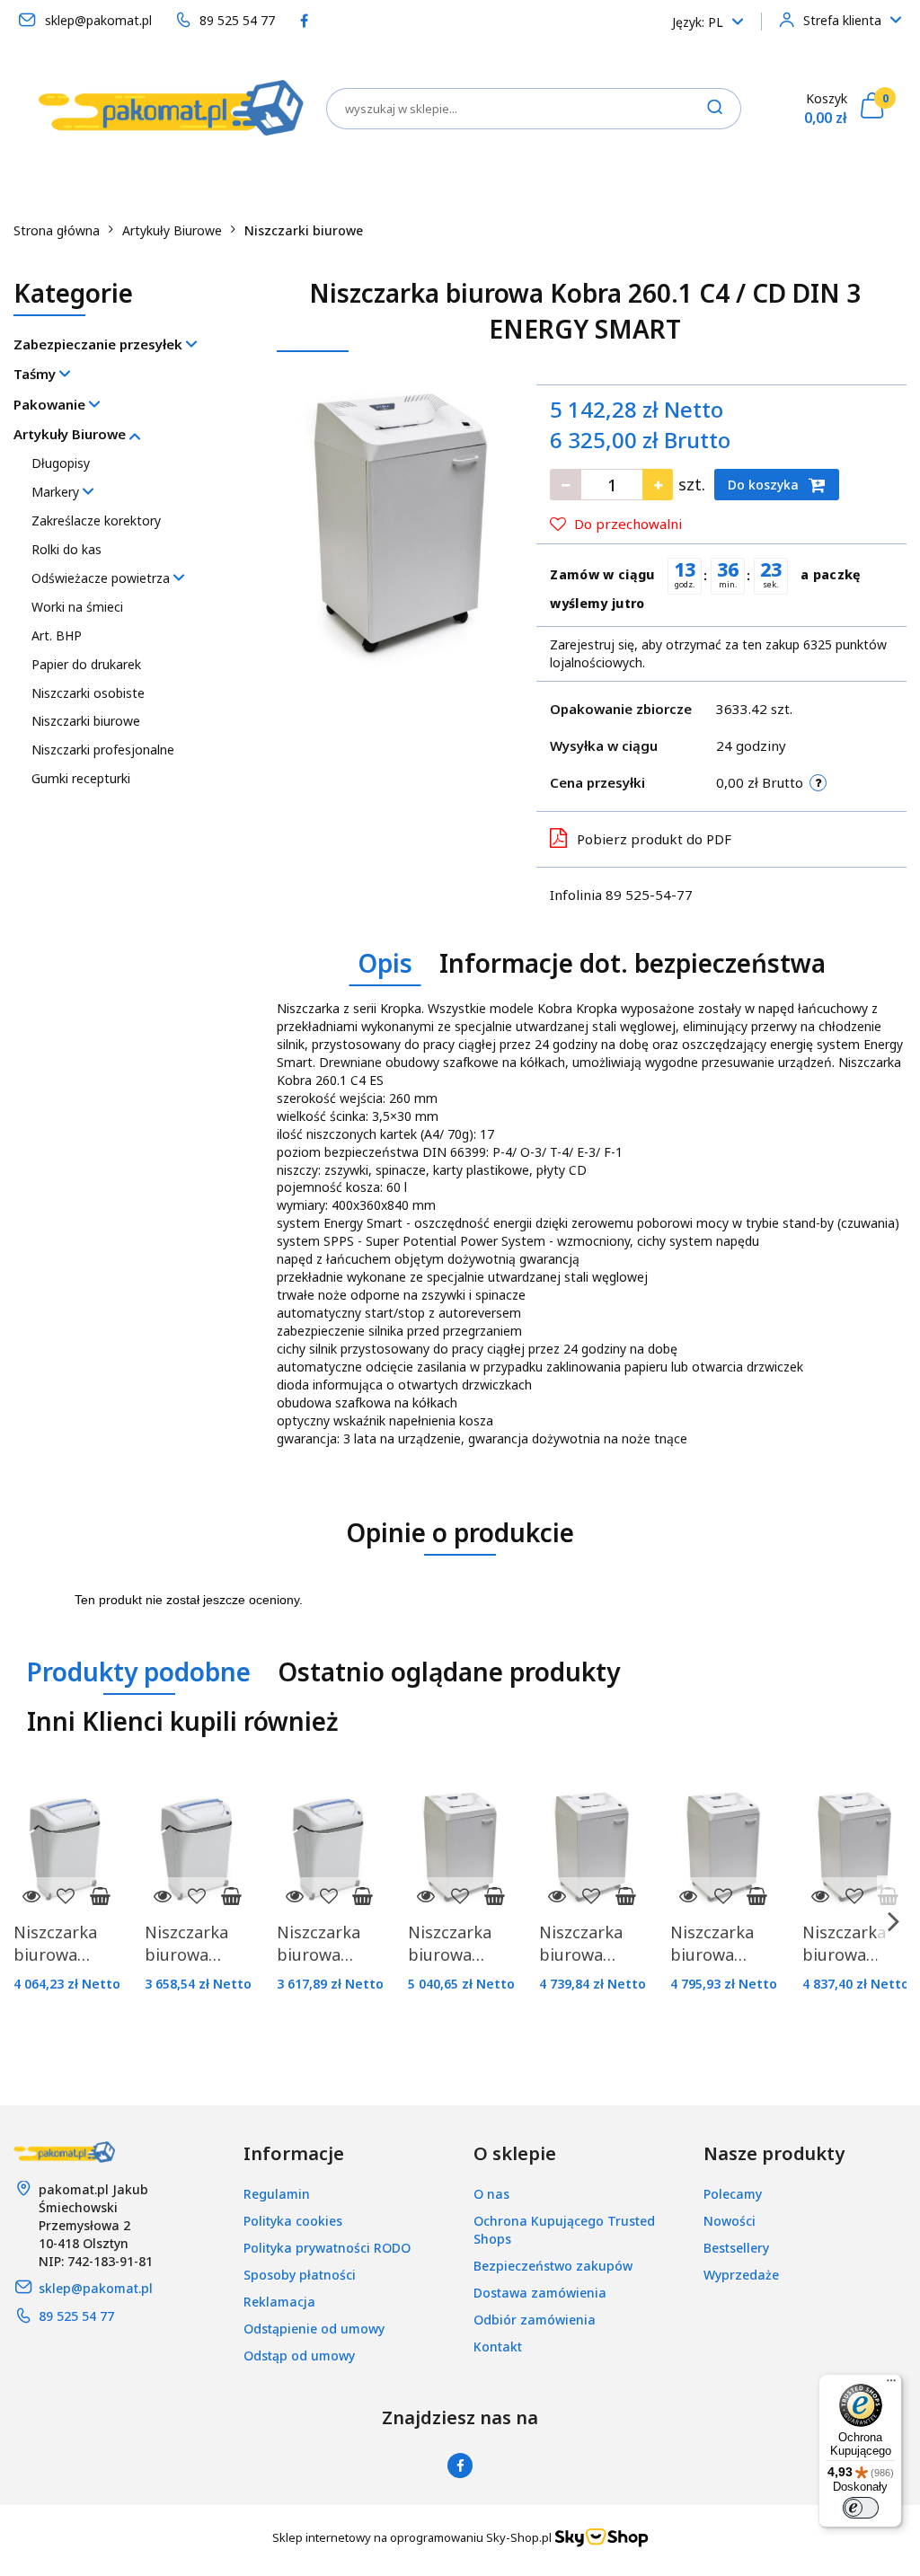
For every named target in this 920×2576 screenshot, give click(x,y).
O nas (491, 2194)
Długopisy (61, 463)
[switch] (861, 2508)
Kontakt (498, 2347)
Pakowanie (51, 404)
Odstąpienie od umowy (314, 2329)
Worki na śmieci (77, 607)
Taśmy (36, 374)
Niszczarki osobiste (88, 693)
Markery (57, 492)
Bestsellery (736, 2248)
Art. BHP (57, 635)
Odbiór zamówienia (535, 2320)
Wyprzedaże (741, 2275)
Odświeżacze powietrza (102, 578)
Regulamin (277, 2194)
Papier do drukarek (86, 664)
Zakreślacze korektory (96, 520)
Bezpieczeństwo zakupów (553, 2266)
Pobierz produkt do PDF (654, 839)
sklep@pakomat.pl (96, 2288)
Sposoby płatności (300, 2275)
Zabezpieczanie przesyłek (100, 344)
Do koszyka (765, 485)
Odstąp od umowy (299, 2355)
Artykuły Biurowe (71, 434)
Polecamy (733, 2194)
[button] (294, 2154)
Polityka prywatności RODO (327, 2248)
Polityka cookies (293, 2221)
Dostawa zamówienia (540, 2293)
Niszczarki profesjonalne (103, 750)
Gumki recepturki (81, 778)
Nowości (730, 2221)
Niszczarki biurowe (86, 721)
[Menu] (891, 2385)
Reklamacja (279, 2302)
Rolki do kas (66, 549)
